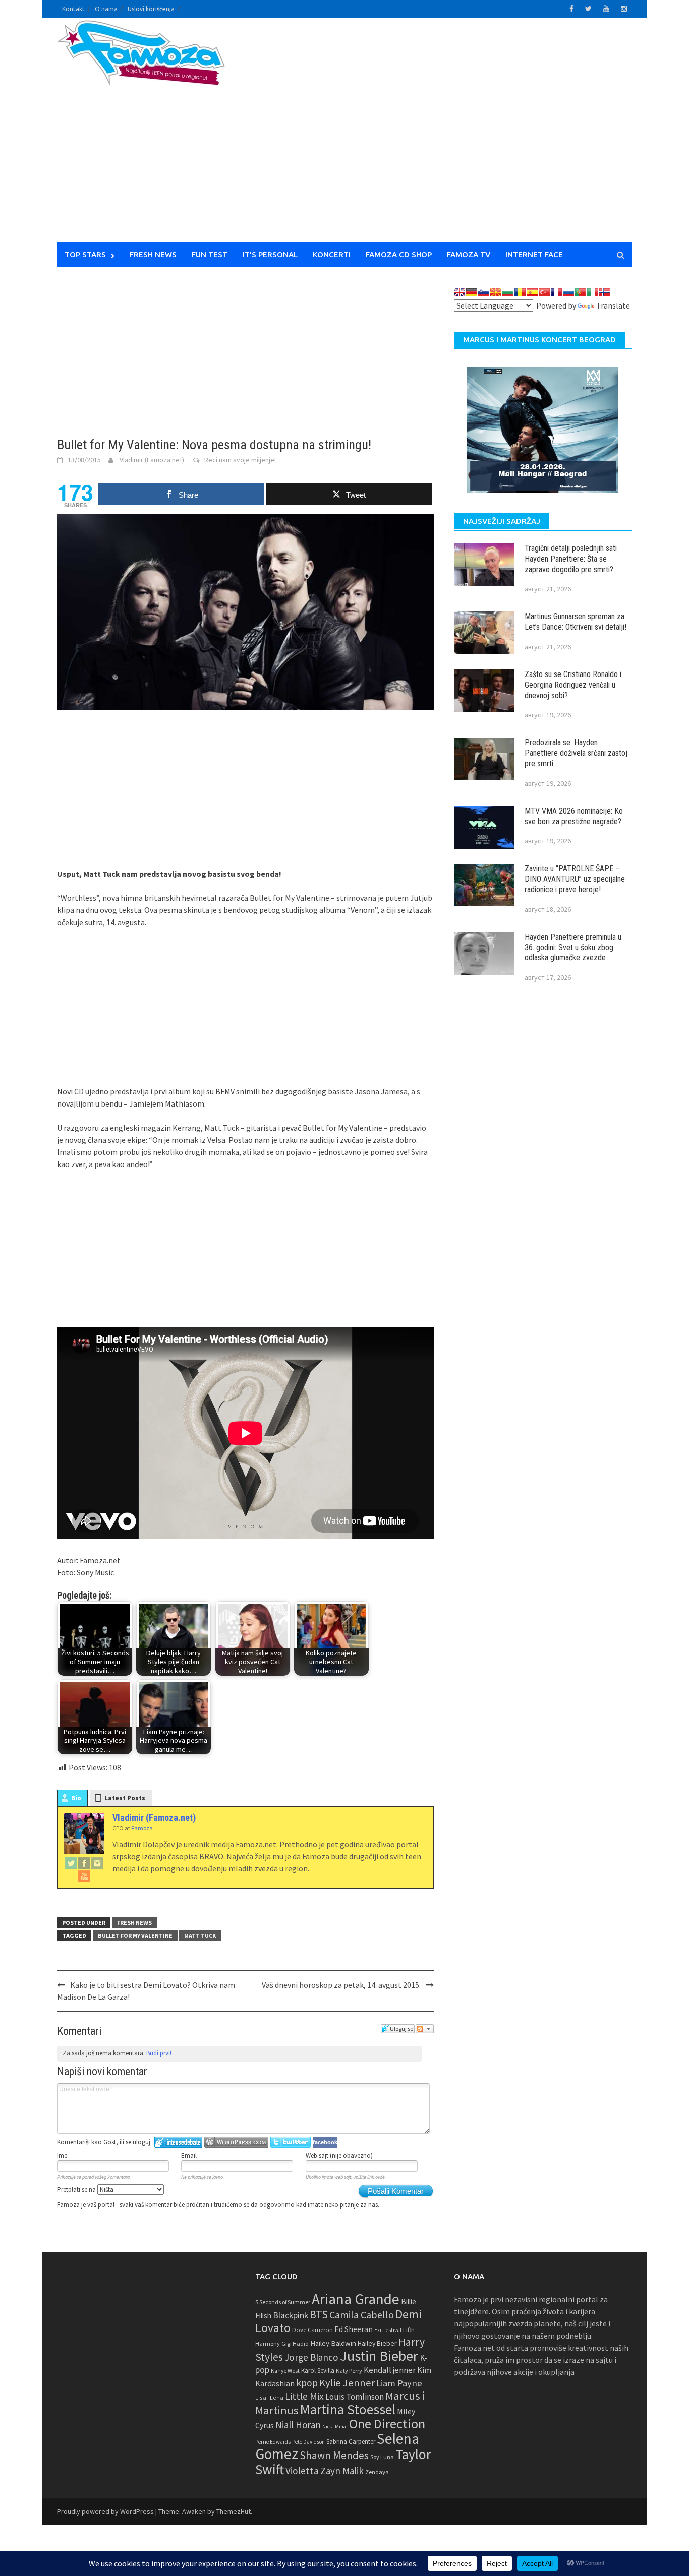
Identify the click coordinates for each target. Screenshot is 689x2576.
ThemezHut (234, 2511)
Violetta (302, 2471)
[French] (556, 292)
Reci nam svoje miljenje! (240, 460)
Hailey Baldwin (333, 2343)
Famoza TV (469, 254)
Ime (62, 2155)
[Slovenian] (484, 292)
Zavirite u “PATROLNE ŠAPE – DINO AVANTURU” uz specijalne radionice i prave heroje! (575, 879)
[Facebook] (84, 1863)
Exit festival (388, 2330)
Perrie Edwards (273, 2442)
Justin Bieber (379, 2356)
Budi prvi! (159, 2053)
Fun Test (210, 254)
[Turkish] (544, 292)
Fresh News (153, 254)
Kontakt (73, 9)
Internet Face (534, 254)
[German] (472, 292)
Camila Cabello (362, 2315)
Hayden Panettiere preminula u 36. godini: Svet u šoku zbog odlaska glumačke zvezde (573, 947)
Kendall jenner (390, 2370)
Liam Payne (399, 2383)
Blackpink (291, 2315)
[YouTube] (84, 1876)
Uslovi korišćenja (151, 9)
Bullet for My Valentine (135, 1936)
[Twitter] (71, 1863)
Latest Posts (125, 1798)
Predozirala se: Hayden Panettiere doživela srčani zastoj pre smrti (576, 753)
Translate (613, 305)
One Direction (387, 2424)
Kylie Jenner (347, 2383)
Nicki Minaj (335, 2427)
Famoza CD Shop (399, 254)
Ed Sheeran (354, 2329)
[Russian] (568, 292)
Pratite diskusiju (425, 2029)
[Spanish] (532, 292)
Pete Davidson (308, 2442)
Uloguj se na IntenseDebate (178, 2142)
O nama (106, 9)
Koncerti (332, 254)
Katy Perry (349, 2371)
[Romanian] (520, 292)
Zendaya (377, 2472)
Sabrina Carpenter (351, 2442)
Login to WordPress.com (236, 2142)
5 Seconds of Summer (283, 2302)
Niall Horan (298, 2425)
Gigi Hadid (295, 2343)
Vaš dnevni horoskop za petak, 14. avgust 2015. (341, 1985)
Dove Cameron (312, 2330)
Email (189, 2155)
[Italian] (593, 292)
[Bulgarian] (508, 292)
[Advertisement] (438, 136)
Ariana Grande (356, 2299)
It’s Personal (270, 254)
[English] (460, 292)
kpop (307, 2383)
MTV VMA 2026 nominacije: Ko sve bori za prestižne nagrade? (574, 816)
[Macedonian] (496, 292)
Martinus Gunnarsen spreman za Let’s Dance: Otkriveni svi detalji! (576, 622)
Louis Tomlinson (355, 2397)
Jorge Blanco (311, 2357)
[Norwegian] (605, 292)
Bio (76, 1798)
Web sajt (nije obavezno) (339, 2155)
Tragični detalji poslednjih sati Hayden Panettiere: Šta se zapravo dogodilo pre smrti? (571, 559)
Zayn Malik (342, 2471)
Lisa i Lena (269, 2397)
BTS (319, 2314)
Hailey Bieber (377, 2343)
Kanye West (285, 2371)
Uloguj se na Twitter (291, 2142)
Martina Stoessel (348, 2409)
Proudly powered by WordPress (105, 2511)
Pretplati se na (77, 2190)
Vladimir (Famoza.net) (152, 460)
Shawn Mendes (334, 2455)
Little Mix (304, 2396)
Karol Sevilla (318, 2371)
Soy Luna (382, 2457)
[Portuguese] (581, 292)
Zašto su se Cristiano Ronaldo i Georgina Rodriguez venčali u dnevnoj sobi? (573, 685)
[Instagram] (97, 1863)
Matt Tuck (200, 1936)
